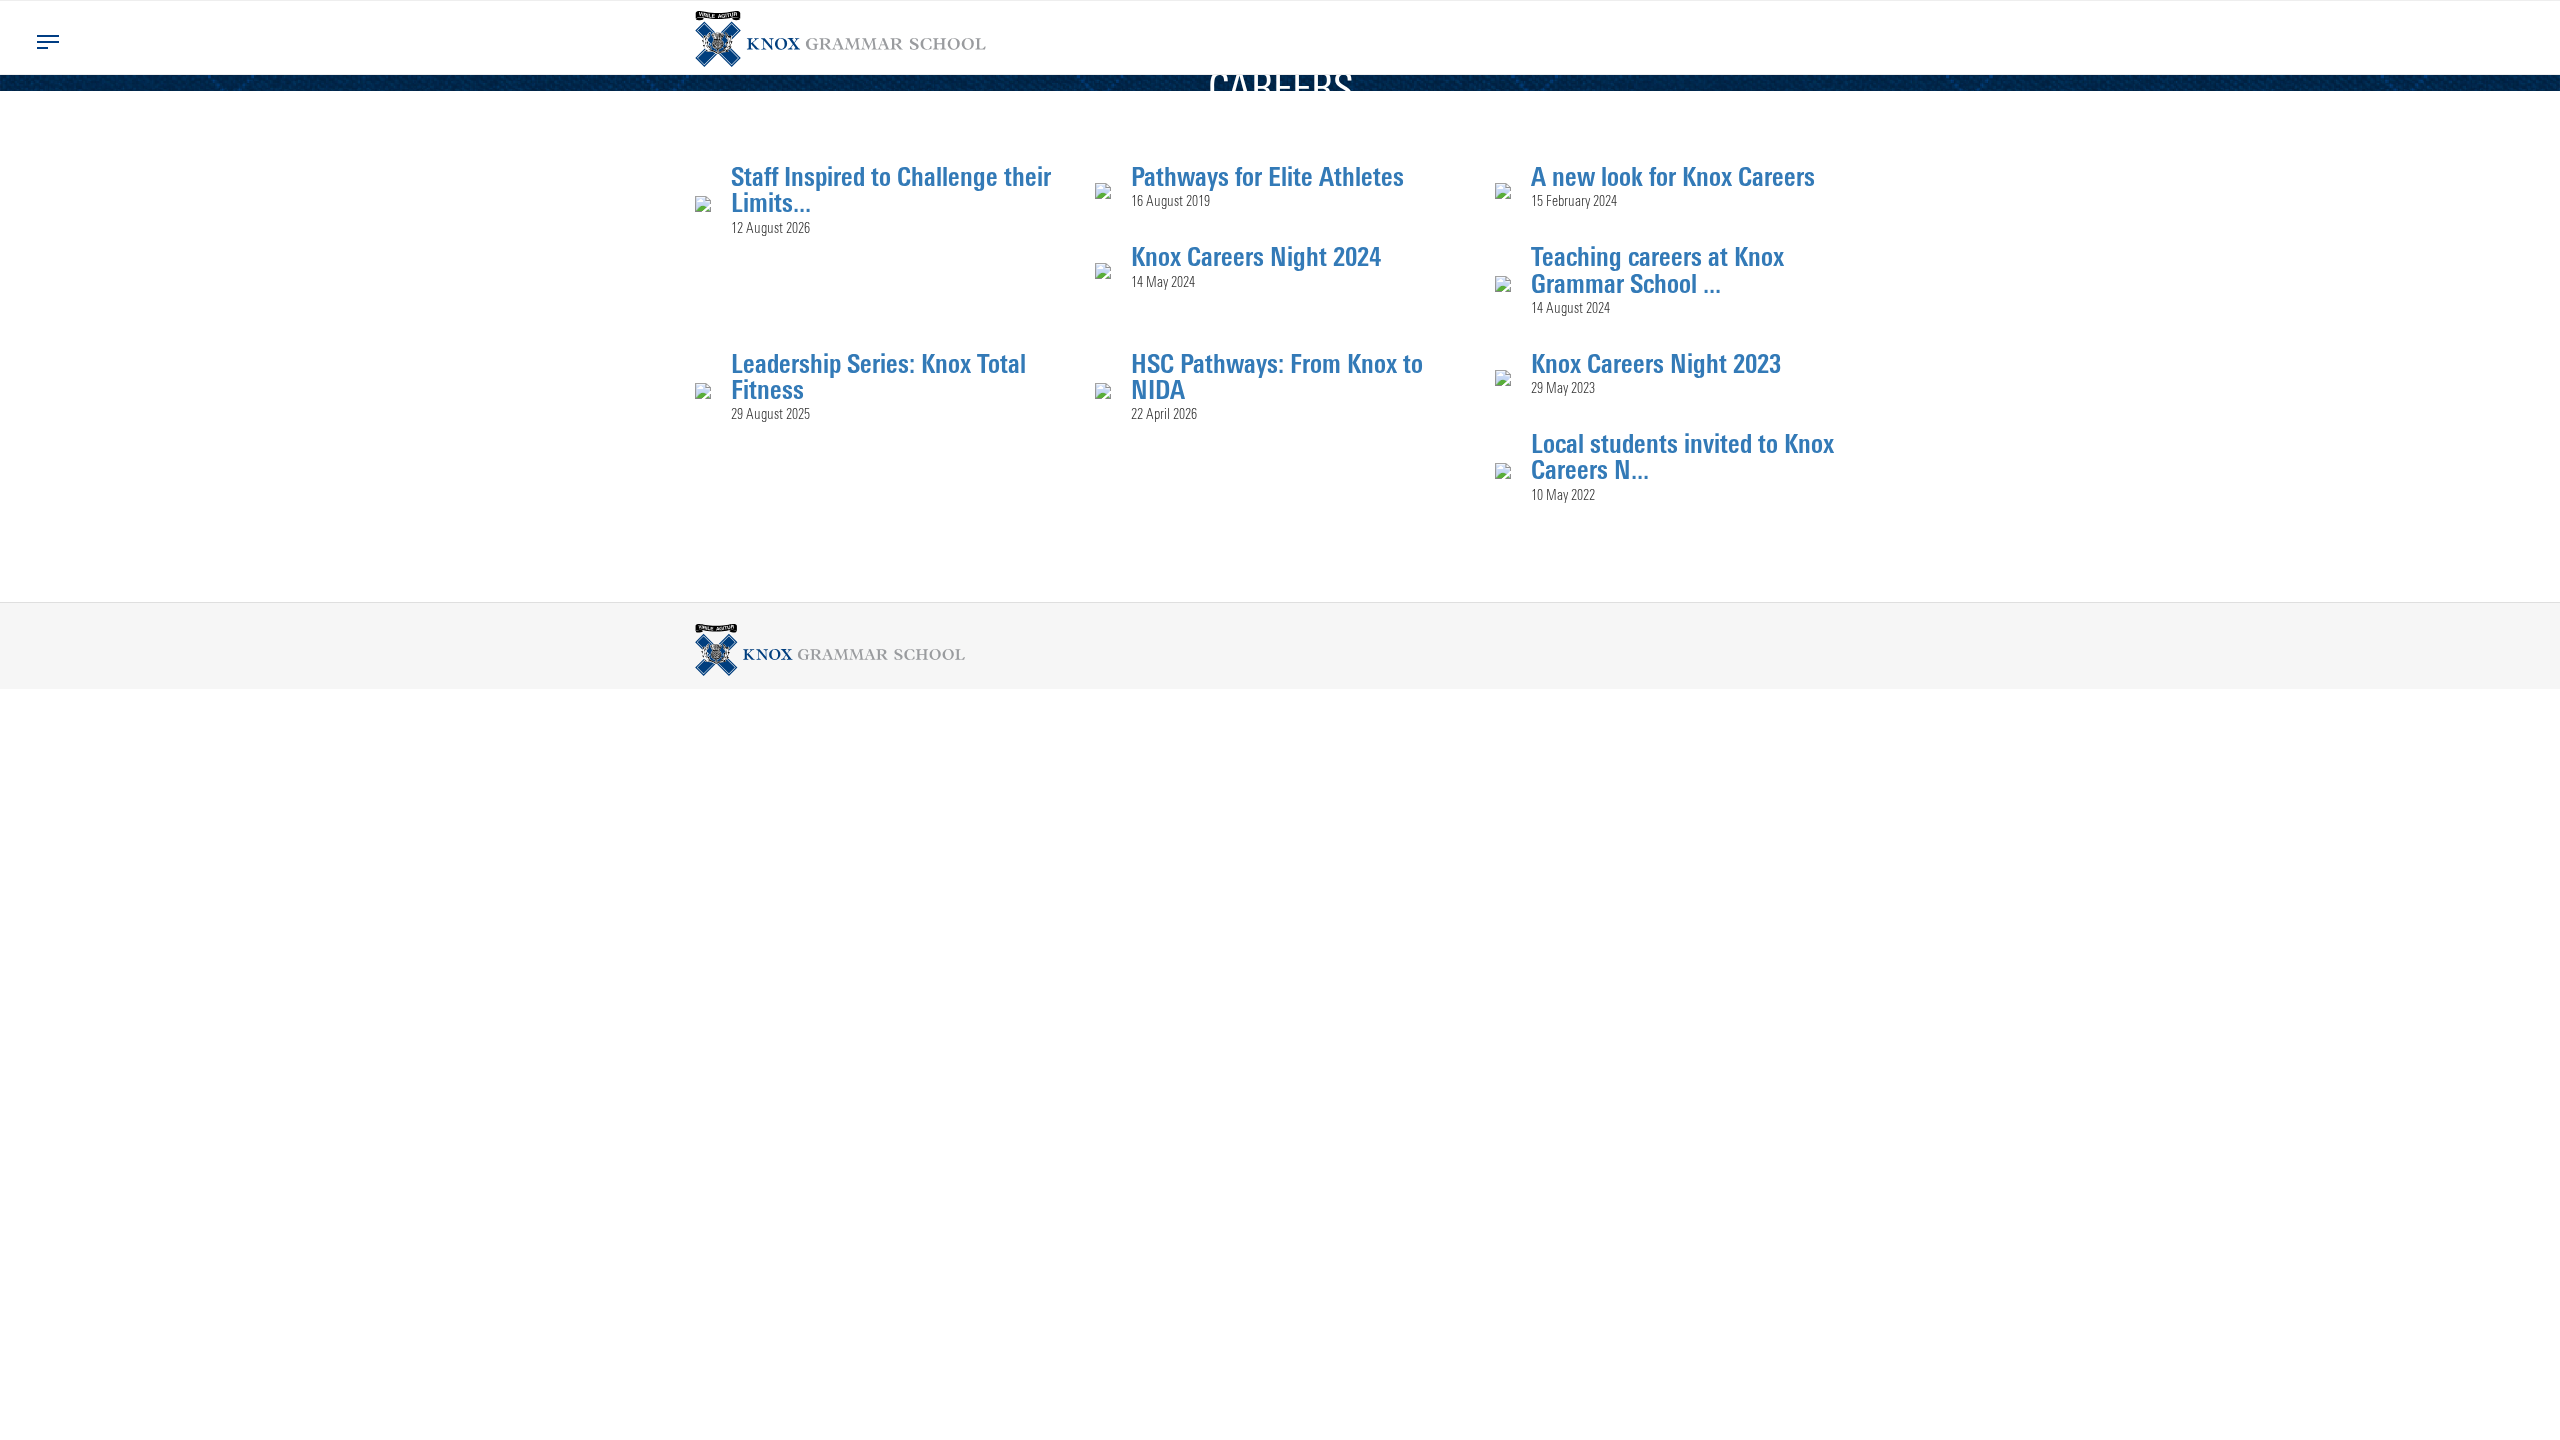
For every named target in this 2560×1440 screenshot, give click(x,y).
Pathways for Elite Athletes (1267, 176)
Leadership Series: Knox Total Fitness (878, 376)
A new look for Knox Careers (1673, 176)
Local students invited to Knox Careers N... (1682, 456)
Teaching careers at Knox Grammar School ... (1657, 269)
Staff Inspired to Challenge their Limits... (891, 189)
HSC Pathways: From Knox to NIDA (1277, 376)
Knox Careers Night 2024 (1256, 256)
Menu (48, 42)
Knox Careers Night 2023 (1656, 363)
